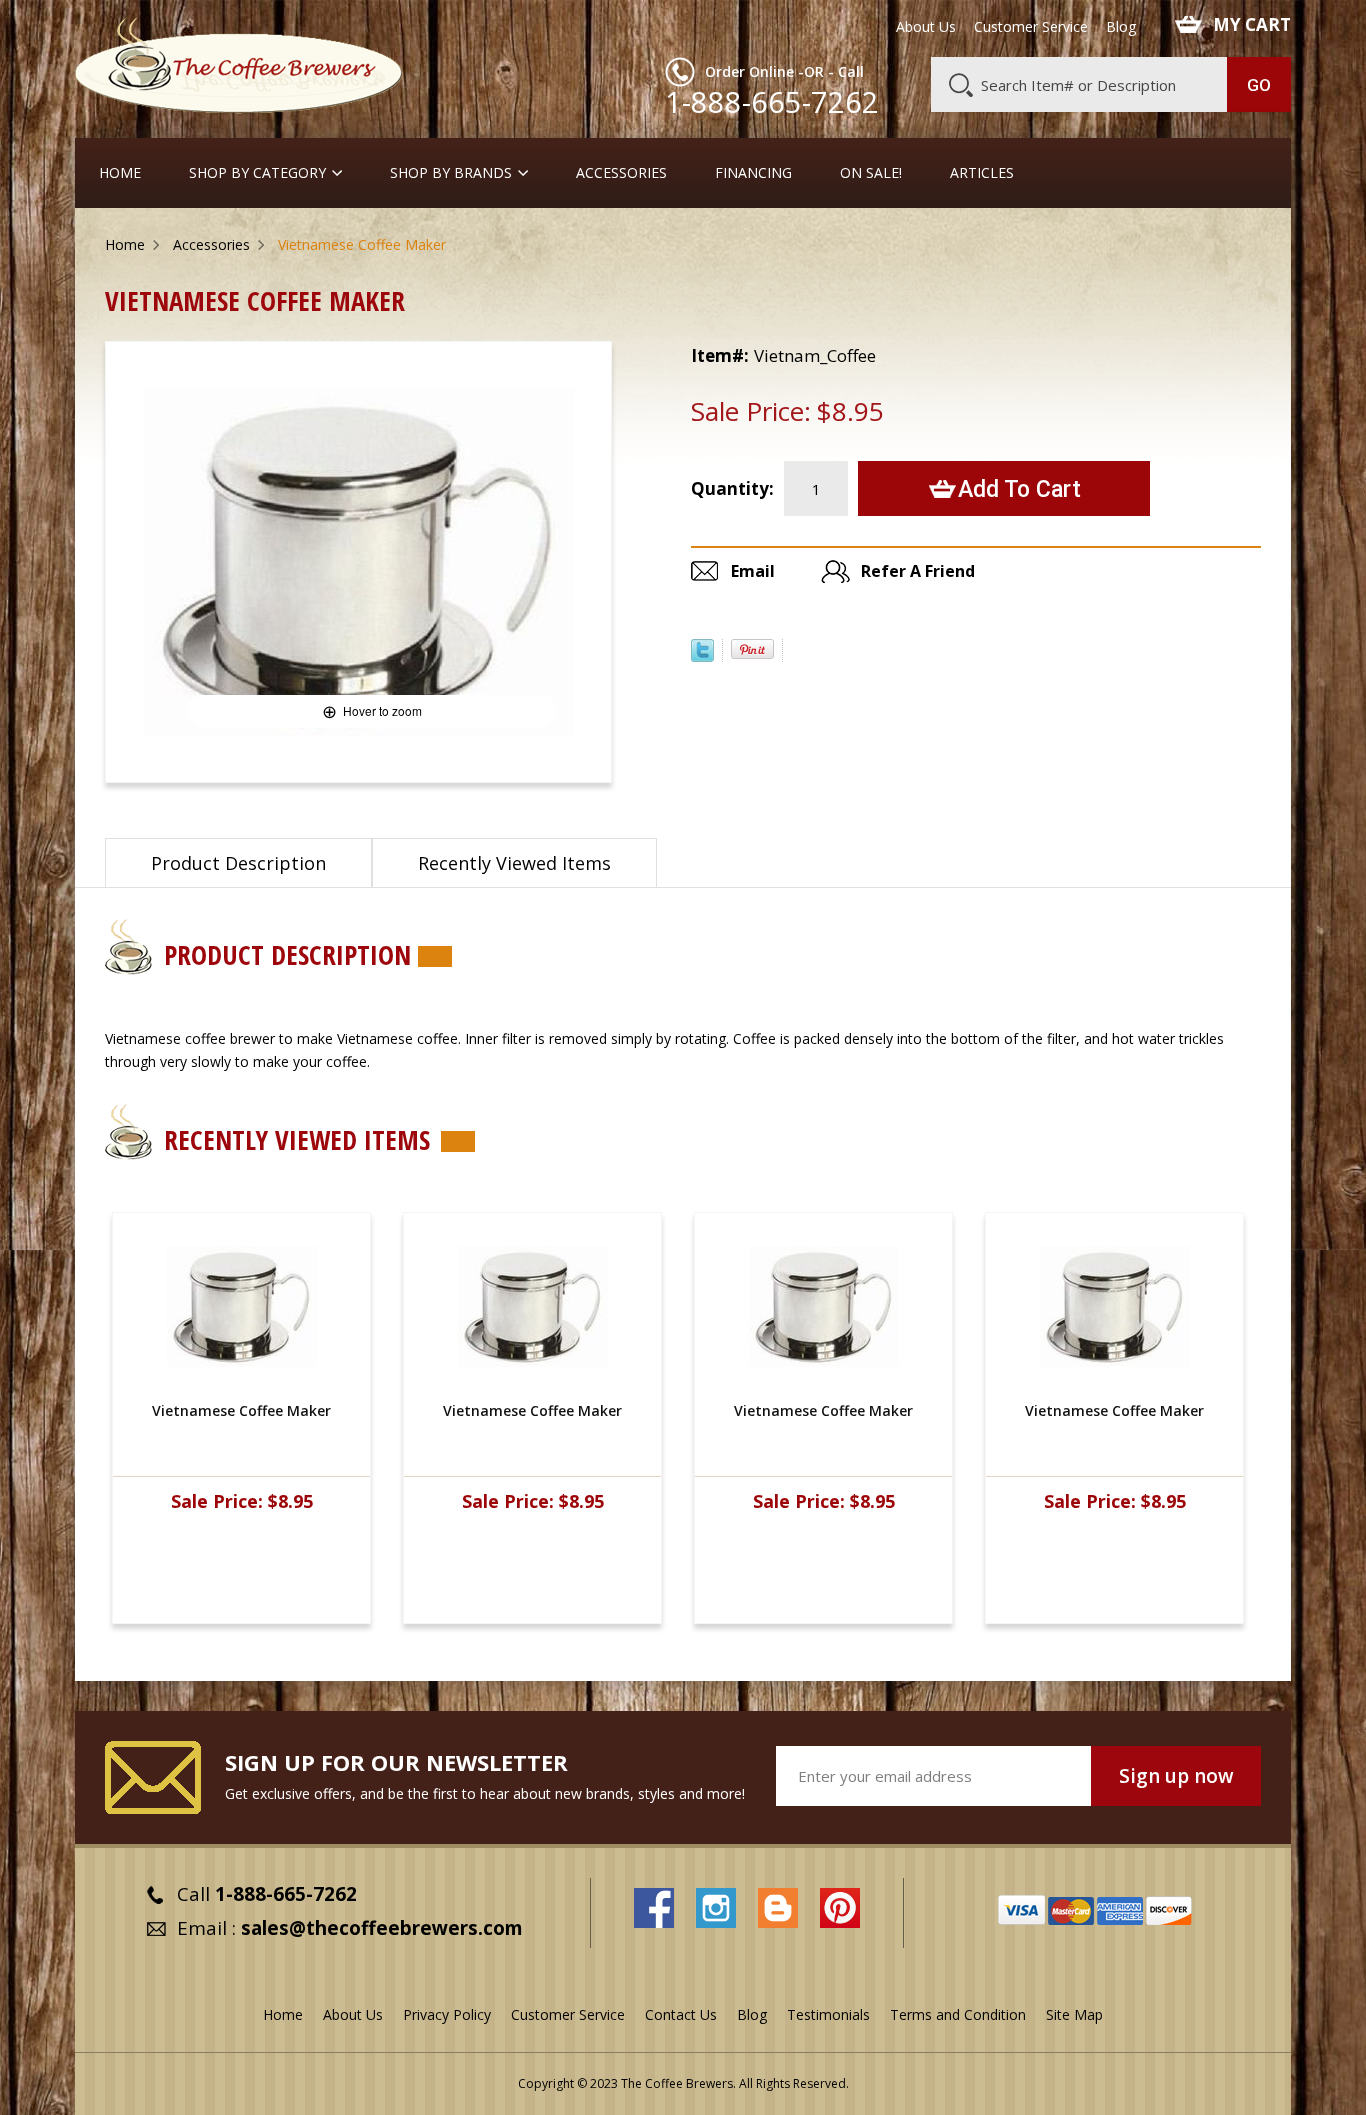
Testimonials (828, 2014)
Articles (982, 173)
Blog (1121, 27)
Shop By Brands (451, 173)
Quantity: (732, 488)
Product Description (238, 863)
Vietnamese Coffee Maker (241, 1410)
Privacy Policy (447, 2014)
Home (120, 173)
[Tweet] (702, 656)
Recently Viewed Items (514, 863)
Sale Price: (751, 411)
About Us (926, 27)
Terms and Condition (958, 2014)
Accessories (621, 173)
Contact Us (681, 2014)
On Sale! (871, 173)
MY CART (1252, 25)
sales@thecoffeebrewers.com (382, 1928)
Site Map (1074, 2014)
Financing (753, 173)
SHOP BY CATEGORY (257, 173)
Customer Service (1031, 27)
